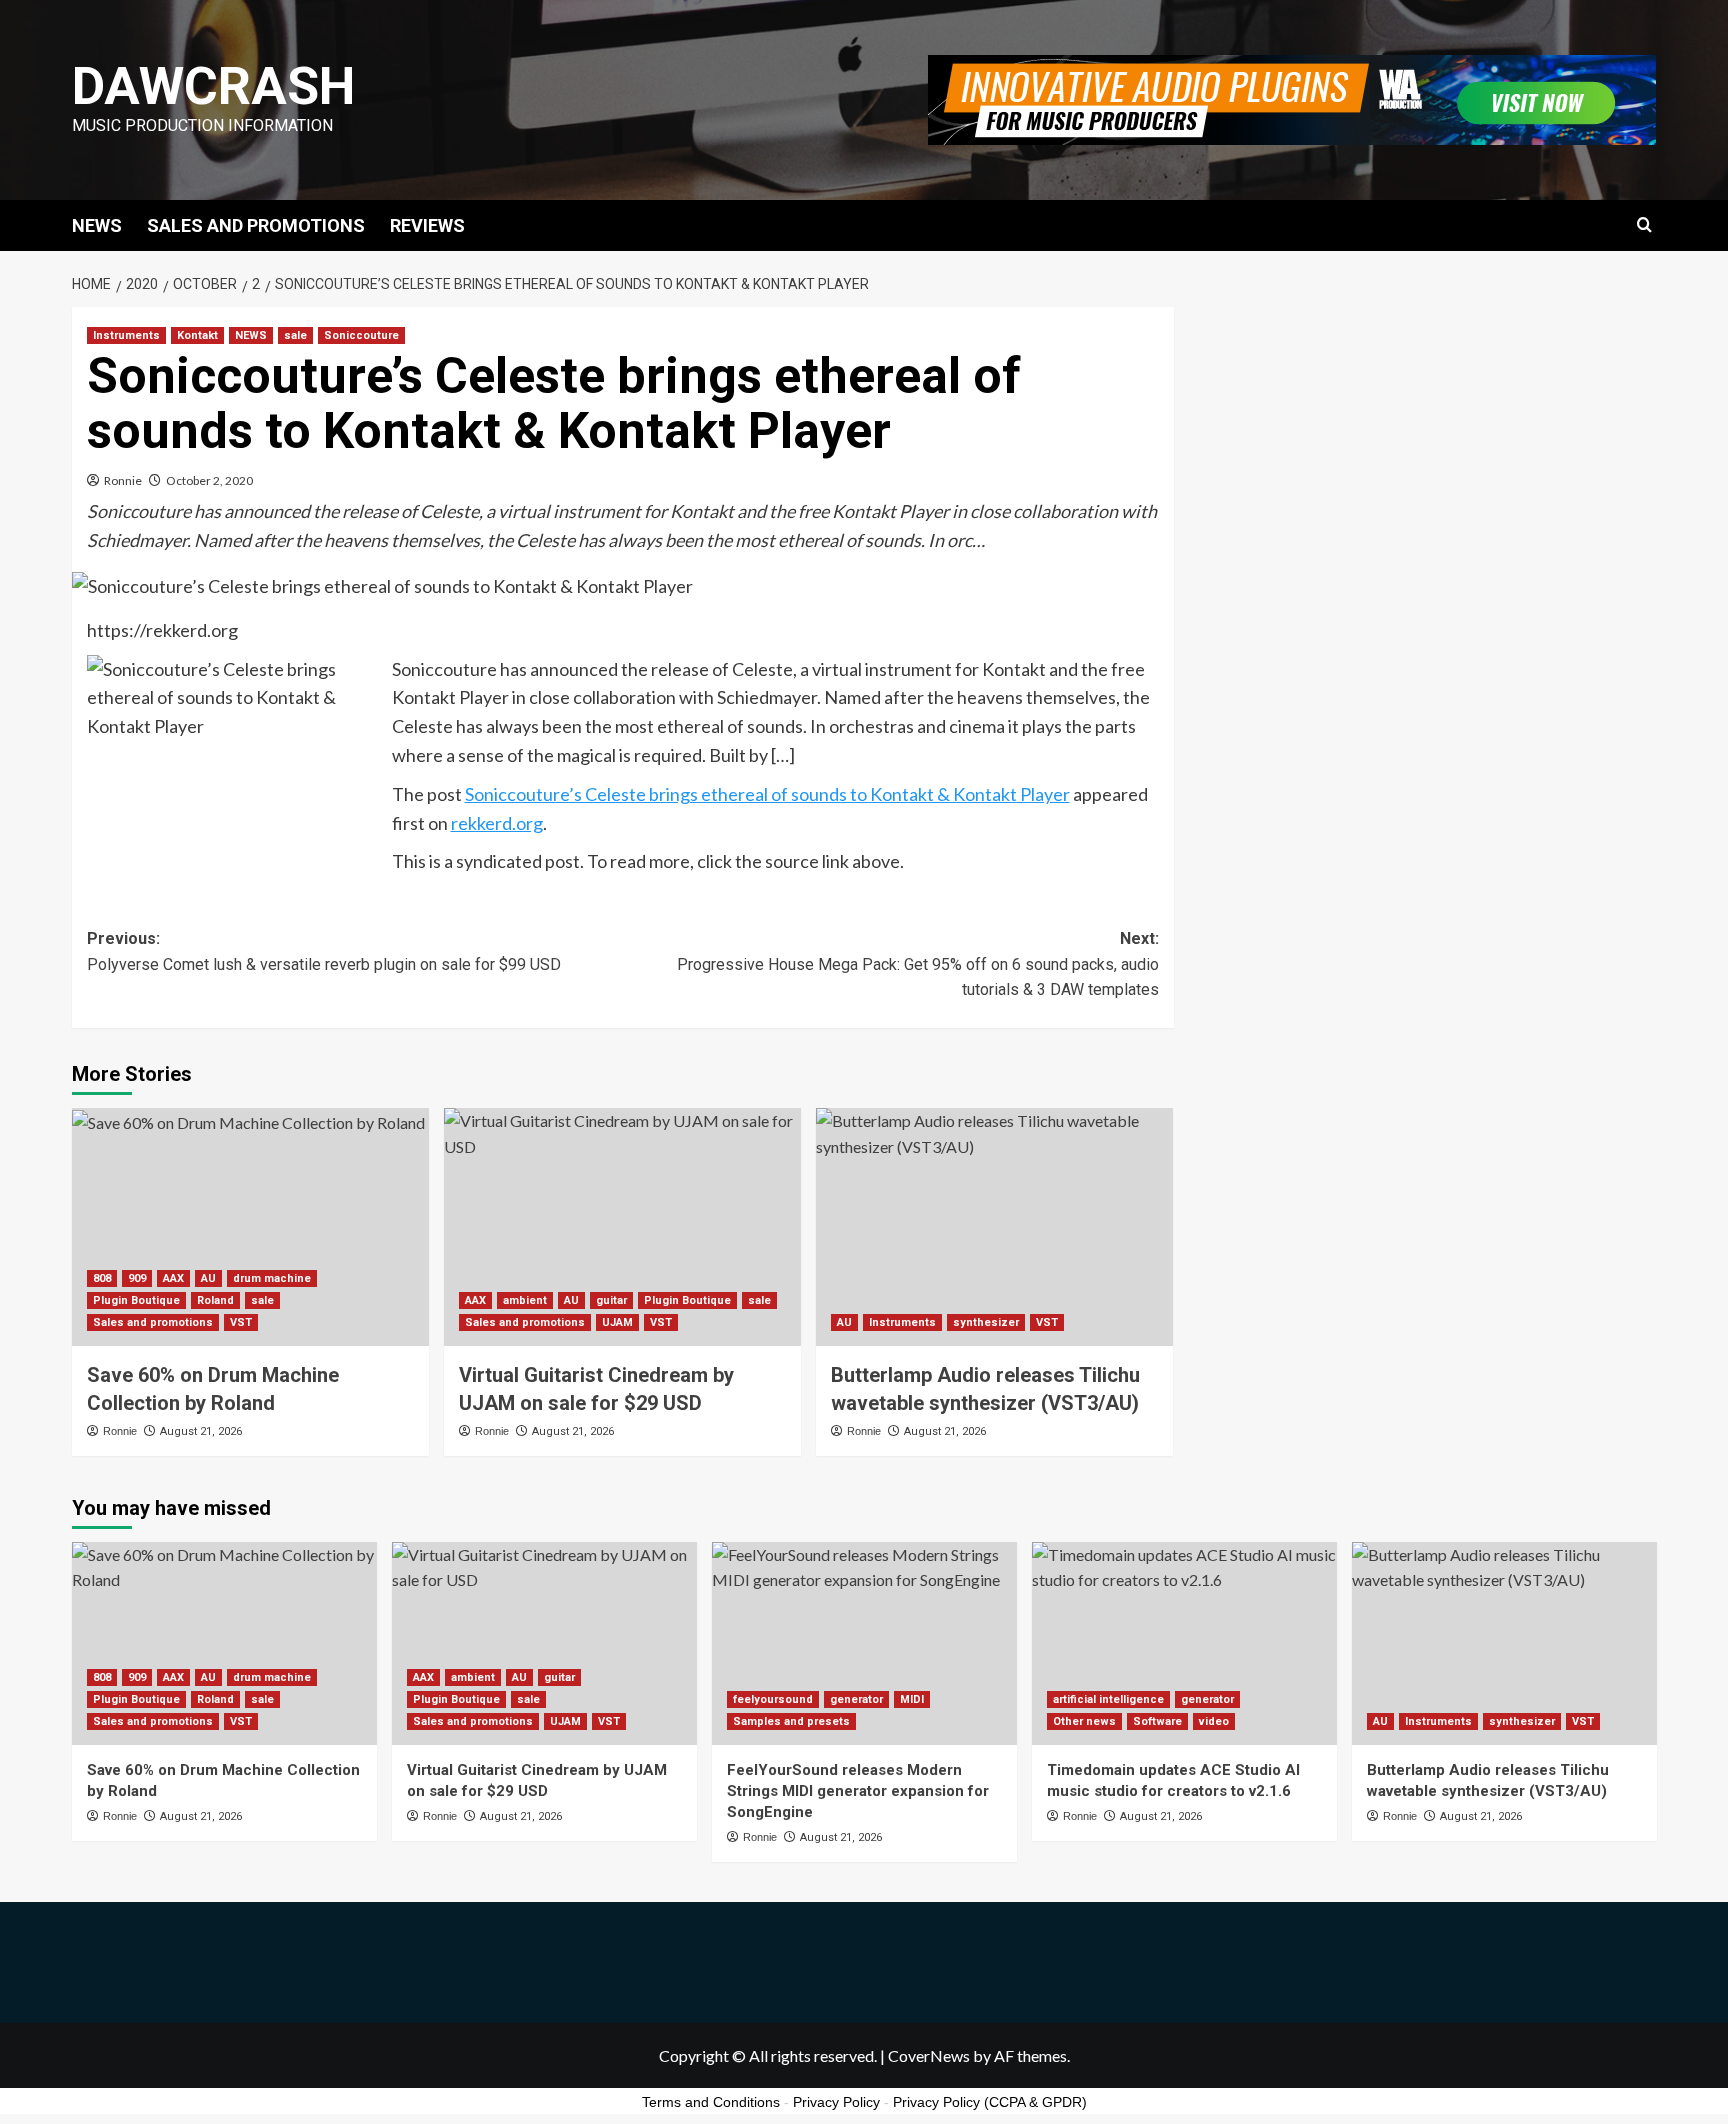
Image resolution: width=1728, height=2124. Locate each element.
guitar (611, 1300)
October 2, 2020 (209, 480)
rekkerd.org (497, 823)
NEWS (97, 225)
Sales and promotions (153, 1322)
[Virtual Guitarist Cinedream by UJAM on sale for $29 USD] (622, 1227)
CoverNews (929, 2055)
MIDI (912, 1699)
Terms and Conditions (711, 2102)
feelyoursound (773, 1699)
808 (102, 1278)
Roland (215, 1300)
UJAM (617, 1322)
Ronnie (123, 480)
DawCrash (213, 86)
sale (295, 335)
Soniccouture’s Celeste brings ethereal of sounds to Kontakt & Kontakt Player (767, 794)
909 (137, 1278)
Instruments (126, 335)
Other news (1084, 1721)
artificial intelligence (1108, 1699)
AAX (173, 1278)
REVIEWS (427, 225)
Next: (918, 964)
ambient (525, 1300)
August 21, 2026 (201, 1431)
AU (208, 1278)
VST (241, 1322)
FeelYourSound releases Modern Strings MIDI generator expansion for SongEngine (858, 1791)
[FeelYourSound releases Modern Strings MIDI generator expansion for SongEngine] (864, 1643)
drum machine (272, 1278)
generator (856, 1699)
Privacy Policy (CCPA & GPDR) (990, 2102)
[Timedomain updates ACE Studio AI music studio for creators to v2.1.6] (1184, 1643)
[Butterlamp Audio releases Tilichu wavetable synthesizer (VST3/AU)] (994, 1227)
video (1214, 1721)
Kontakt (197, 335)
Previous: (324, 951)
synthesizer (986, 1322)
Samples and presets (791, 1721)
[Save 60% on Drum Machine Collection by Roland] (250, 1227)
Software (1157, 1721)
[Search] (1644, 225)
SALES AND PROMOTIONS (256, 225)
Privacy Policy (836, 2102)
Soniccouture (361, 335)
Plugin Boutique (136, 1300)
